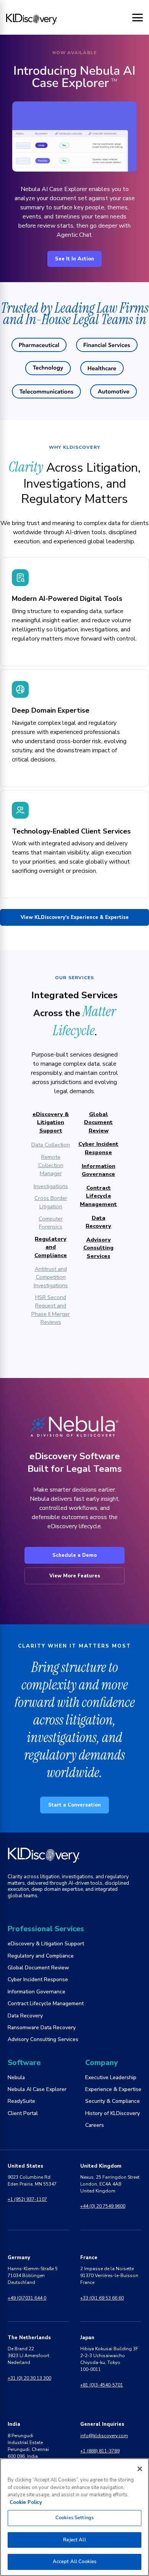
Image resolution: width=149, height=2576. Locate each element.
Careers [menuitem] (95, 2125)
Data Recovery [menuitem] (25, 2016)
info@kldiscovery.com (104, 2436)
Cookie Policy (26, 2502)
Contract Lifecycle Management (98, 1196)
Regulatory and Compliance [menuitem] (41, 1956)
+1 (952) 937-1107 (27, 2199)
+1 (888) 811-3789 (100, 2451)
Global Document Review (98, 1122)
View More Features (75, 1576)
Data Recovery (98, 1222)
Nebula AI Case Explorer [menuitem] (37, 2089)
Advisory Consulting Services (98, 1248)
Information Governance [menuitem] (36, 1992)
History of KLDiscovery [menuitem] (113, 2113)
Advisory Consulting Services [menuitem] (43, 2039)
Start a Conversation (74, 1805)
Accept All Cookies (74, 2562)
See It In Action (74, 259)
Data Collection (51, 1145)
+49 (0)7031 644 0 (27, 2298)
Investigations (51, 1186)
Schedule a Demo (74, 1555)
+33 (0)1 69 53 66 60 (102, 2298)
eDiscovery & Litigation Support (51, 1122)
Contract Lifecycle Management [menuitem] (46, 2003)
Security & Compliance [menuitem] (113, 2101)
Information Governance (99, 1170)
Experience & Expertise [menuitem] (113, 2089)
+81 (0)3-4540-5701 (102, 2385)
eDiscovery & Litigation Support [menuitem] (46, 1944)
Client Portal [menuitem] (23, 2113)
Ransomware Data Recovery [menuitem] (42, 2028)
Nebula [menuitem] (16, 2077)
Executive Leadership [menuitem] (111, 2077)
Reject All (74, 2540)
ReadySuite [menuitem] (21, 2101)
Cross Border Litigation (51, 1202)
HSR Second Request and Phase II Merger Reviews (51, 1310)
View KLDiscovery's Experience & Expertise (75, 917)
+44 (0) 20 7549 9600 (103, 2206)
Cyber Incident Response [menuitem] (38, 1979)
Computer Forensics (51, 1223)
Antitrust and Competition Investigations (51, 1277)
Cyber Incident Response (98, 1148)
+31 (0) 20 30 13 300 (29, 2378)
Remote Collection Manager (51, 1165)
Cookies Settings (74, 2518)
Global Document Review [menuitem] (38, 1968)
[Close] (140, 2469)
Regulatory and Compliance (51, 1247)
